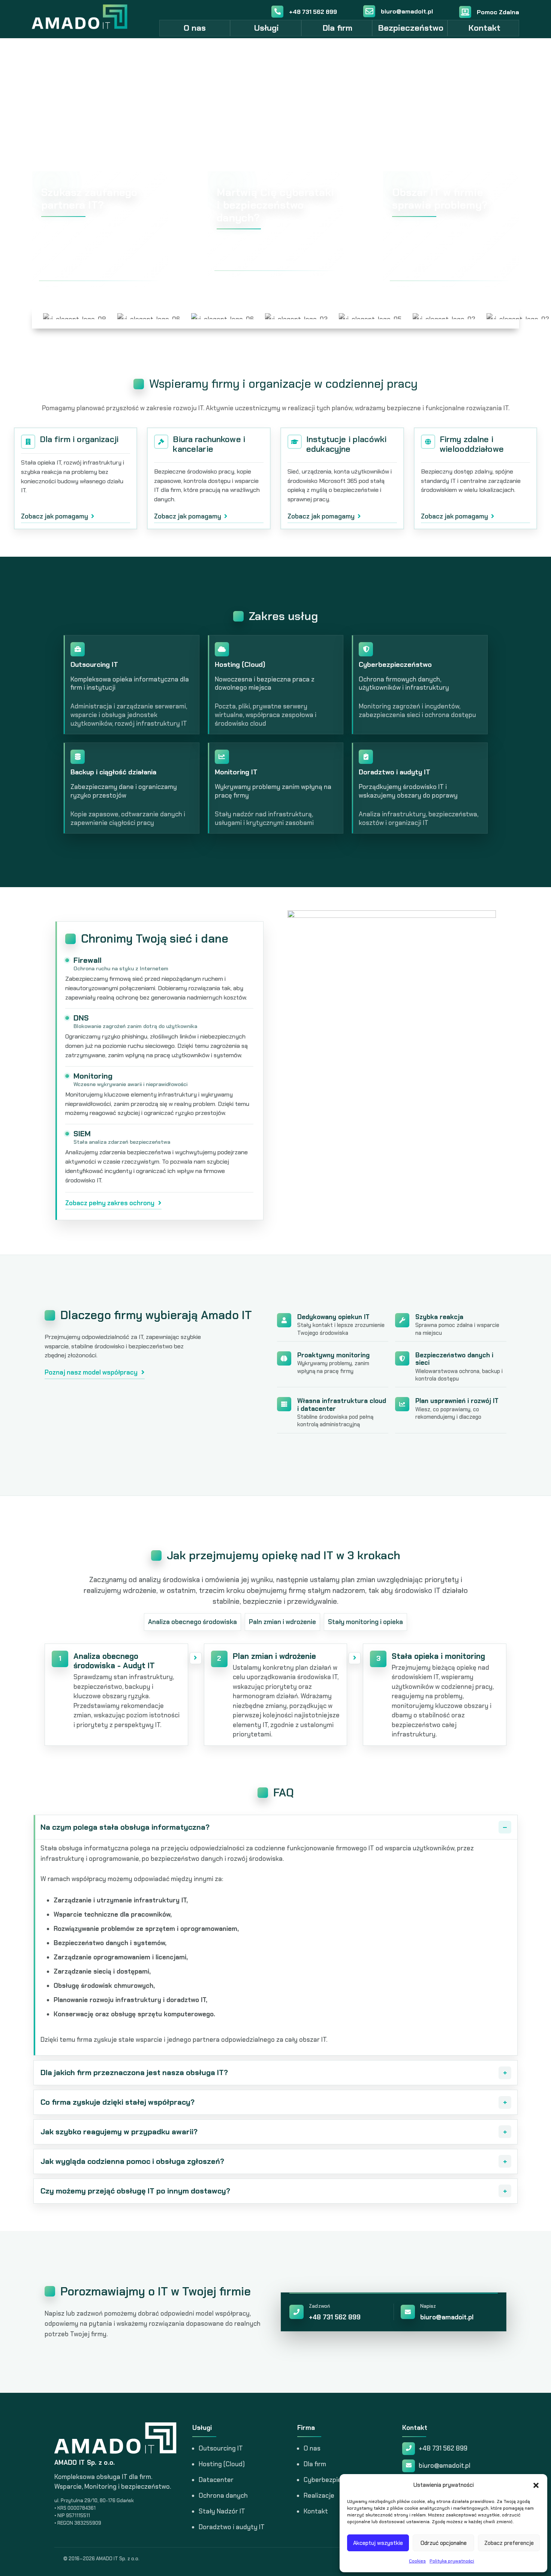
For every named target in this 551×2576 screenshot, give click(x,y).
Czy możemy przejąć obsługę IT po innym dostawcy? (135, 2191)
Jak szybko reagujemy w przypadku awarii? (119, 2132)
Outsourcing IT (221, 2448)
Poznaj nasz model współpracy (91, 1372)
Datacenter (216, 2480)
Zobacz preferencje (509, 2543)
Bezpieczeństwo (411, 28)
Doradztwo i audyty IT (232, 2527)
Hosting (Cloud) (222, 2464)
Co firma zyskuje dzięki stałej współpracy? (118, 2102)
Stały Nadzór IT (222, 2511)
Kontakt (484, 28)
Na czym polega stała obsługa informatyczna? (125, 1827)
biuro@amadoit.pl (447, 2317)
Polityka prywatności (452, 2561)
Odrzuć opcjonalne (444, 2543)
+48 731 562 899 (335, 2317)
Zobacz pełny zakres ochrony (110, 1203)
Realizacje (319, 2495)
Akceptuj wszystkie (378, 2543)
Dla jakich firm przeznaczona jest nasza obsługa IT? (134, 2072)
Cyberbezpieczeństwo (337, 2480)
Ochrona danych (223, 2495)
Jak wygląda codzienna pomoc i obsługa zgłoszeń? (132, 2161)
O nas (195, 28)
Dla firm (338, 28)
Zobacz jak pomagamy (55, 516)
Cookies (417, 2561)
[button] (536, 2485)
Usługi (267, 28)
